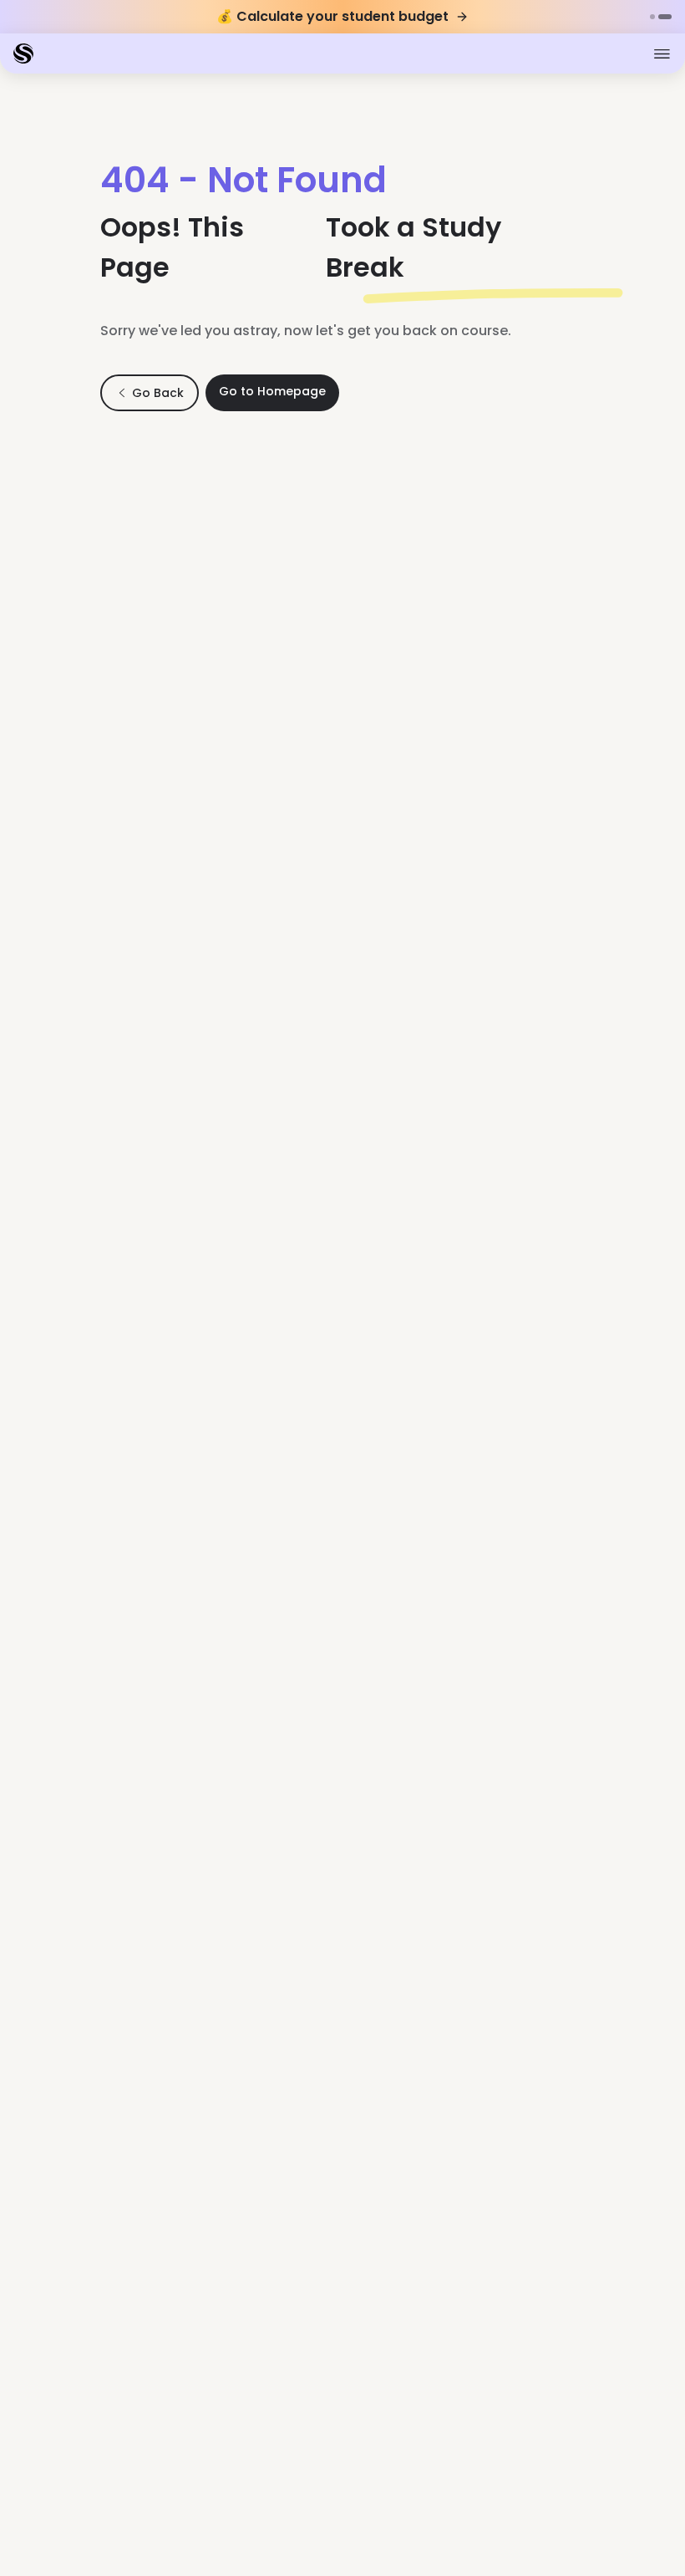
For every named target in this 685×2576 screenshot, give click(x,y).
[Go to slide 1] (652, 17)
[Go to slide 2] (665, 17)
